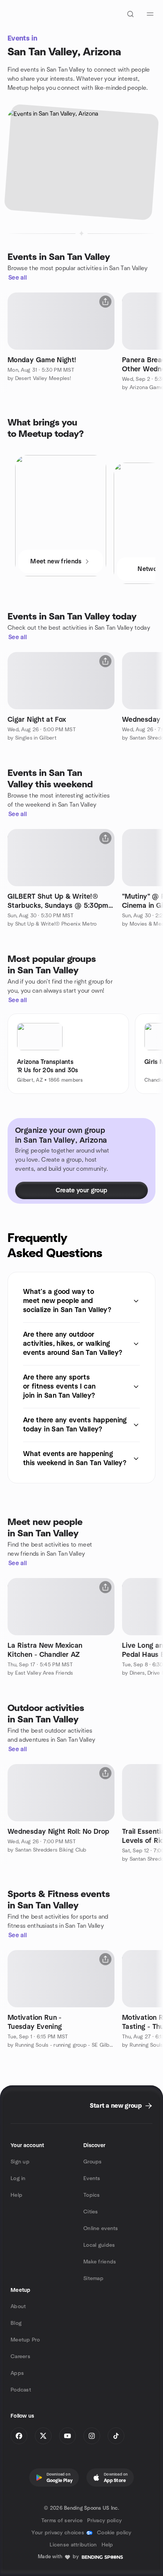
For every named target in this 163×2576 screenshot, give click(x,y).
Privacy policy (104, 2521)
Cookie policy (114, 2533)
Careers (20, 2357)
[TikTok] (116, 2436)
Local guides (99, 2245)
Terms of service (62, 2521)
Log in (18, 2179)
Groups (93, 2162)
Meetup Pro (25, 2340)
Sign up (20, 2162)
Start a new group (116, 2106)
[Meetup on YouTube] (67, 2436)
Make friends (100, 2262)
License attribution (73, 2545)
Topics (92, 2195)
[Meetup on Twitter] (43, 2436)
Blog (16, 2323)
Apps (17, 2373)
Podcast (21, 2390)
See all (18, 278)
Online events (101, 2229)
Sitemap (93, 2279)
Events (92, 2179)
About (18, 2307)
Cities (91, 2212)
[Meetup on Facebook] (19, 2436)
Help (16, 2195)
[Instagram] (92, 2436)
